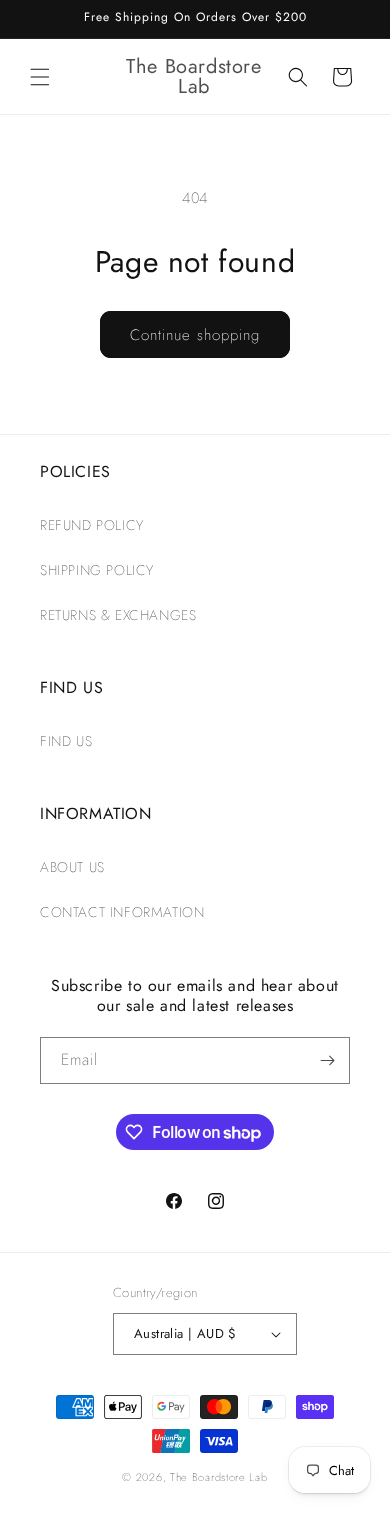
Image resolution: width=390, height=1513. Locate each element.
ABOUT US (72, 867)
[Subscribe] (327, 1060)
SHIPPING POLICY (97, 570)
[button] (40, 77)
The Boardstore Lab (219, 1477)
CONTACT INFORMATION (122, 912)
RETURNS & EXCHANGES (118, 615)
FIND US (66, 741)
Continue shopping (195, 335)
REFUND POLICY (92, 525)
